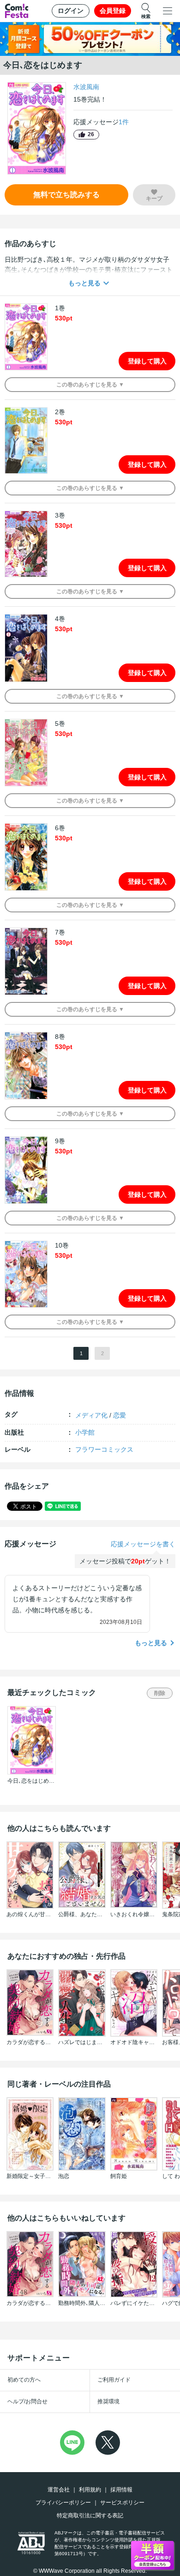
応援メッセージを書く (143, 1544)
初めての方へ (24, 2380)
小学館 (85, 1432)
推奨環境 (108, 2401)
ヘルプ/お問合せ (27, 2401)
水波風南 (86, 87)
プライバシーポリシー (63, 2503)
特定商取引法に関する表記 (90, 2516)
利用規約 (90, 2490)
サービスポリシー (122, 2503)
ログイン (71, 11)
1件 (124, 122)
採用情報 (121, 2490)
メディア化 (91, 1415)
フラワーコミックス (104, 1449)
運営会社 (59, 2490)
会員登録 (113, 11)
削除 (160, 1693)
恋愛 (120, 1415)
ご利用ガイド (114, 2380)
